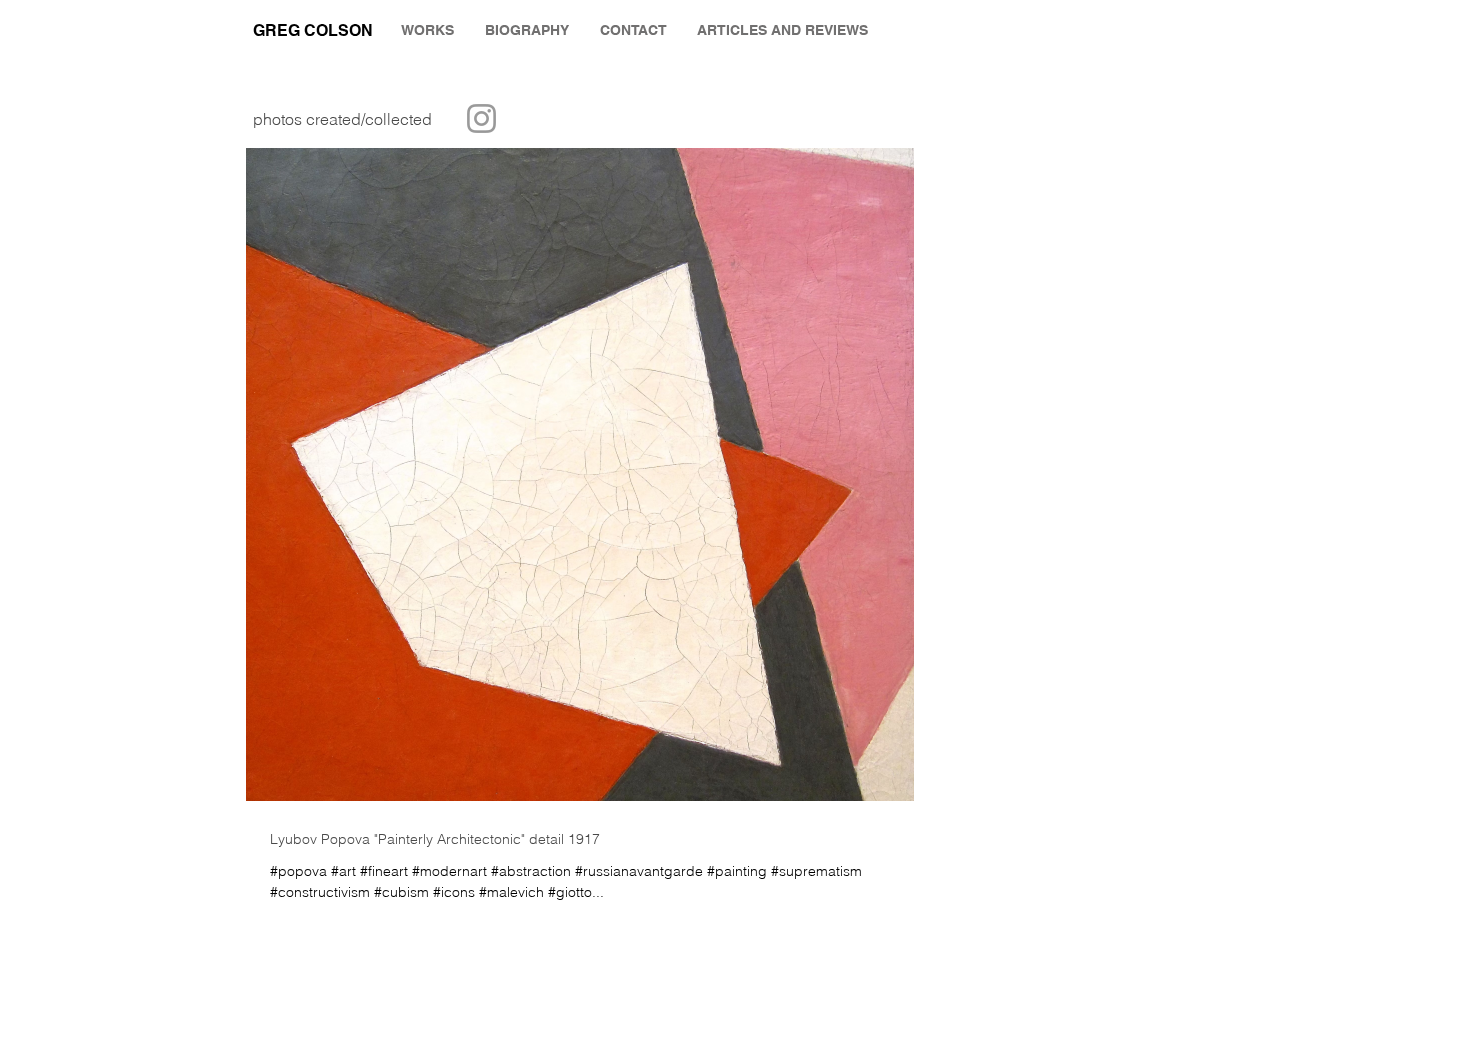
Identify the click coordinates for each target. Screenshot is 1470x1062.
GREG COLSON (313, 30)
